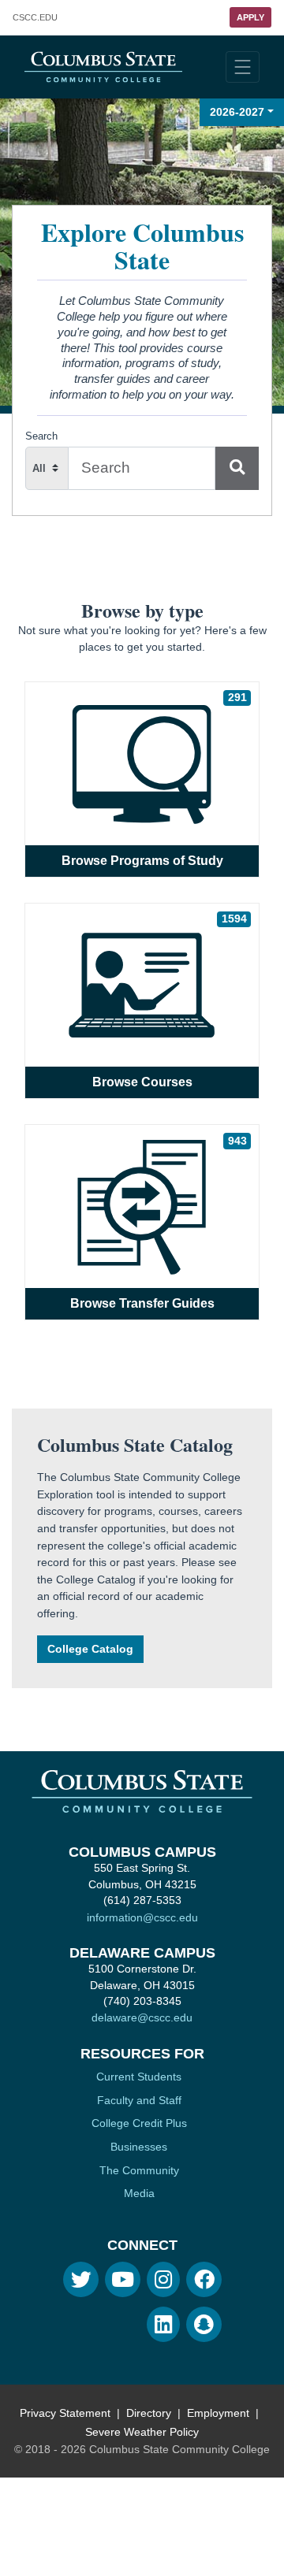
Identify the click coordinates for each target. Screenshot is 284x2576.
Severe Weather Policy (142, 2432)
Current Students (139, 2077)
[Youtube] (123, 2279)
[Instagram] (163, 2279)
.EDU (35, 18)
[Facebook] (204, 2279)
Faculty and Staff (139, 2100)
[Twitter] (81, 2279)
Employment (218, 2413)
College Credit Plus (139, 2123)
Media (139, 2193)
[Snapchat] (204, 2324)
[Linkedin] (163, 2324)
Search (41, 436)
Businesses (139, 2147)
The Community (139, 2170)
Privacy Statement (65, 2413)
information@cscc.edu (142, 1917)
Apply (250, 17)
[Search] (237, 468)
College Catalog (90, 1649)
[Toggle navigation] (243, 67)
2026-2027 (237, 112)
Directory (149, 2413)
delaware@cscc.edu (142, 2017)
